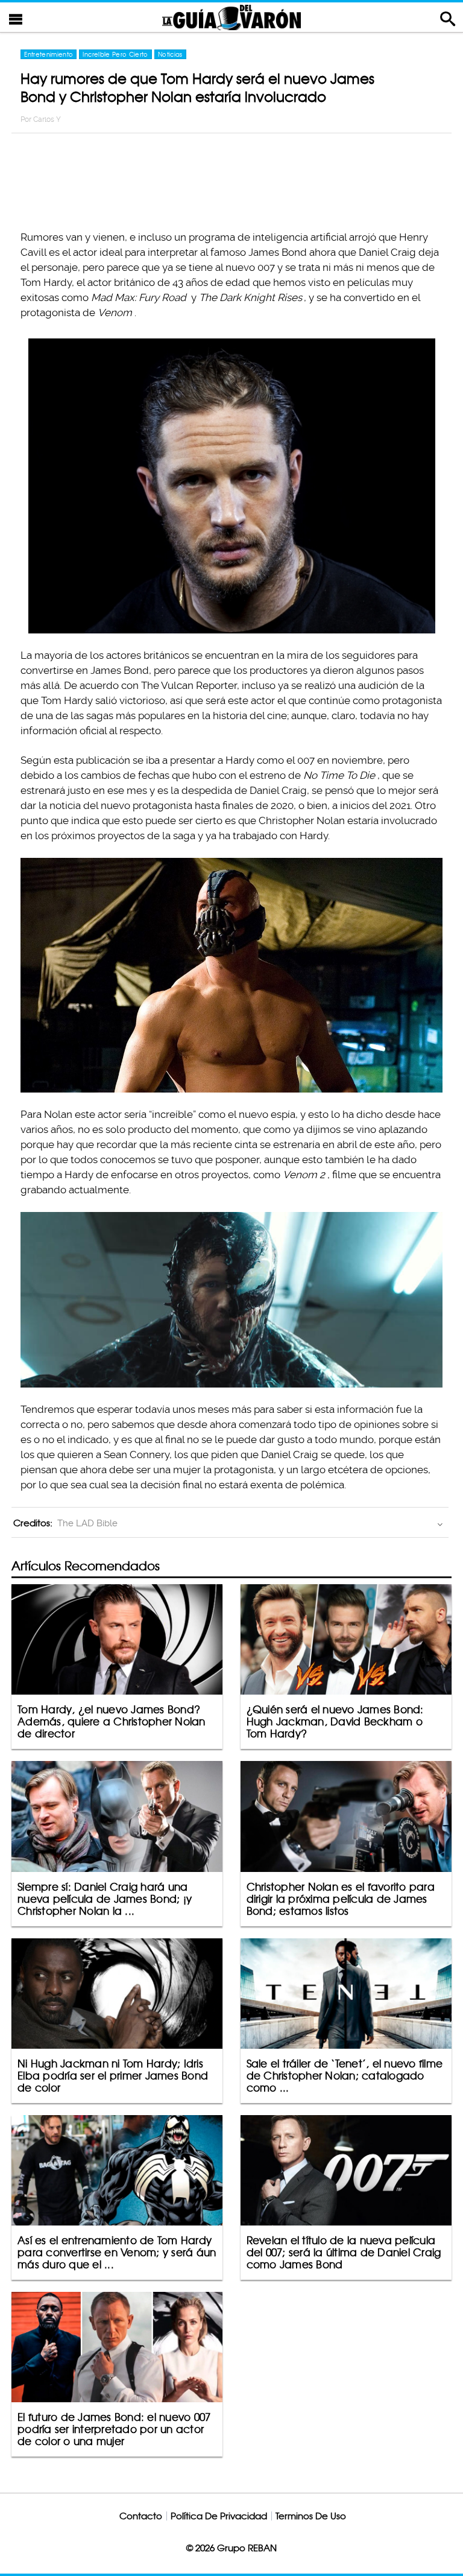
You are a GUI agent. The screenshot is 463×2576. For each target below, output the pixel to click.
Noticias (170, 54)
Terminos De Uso (311, 2516)
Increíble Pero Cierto (115, 54)
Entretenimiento (49, 54)
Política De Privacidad (219, 2516)
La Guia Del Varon (231, 17)
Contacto (141, 2516)
